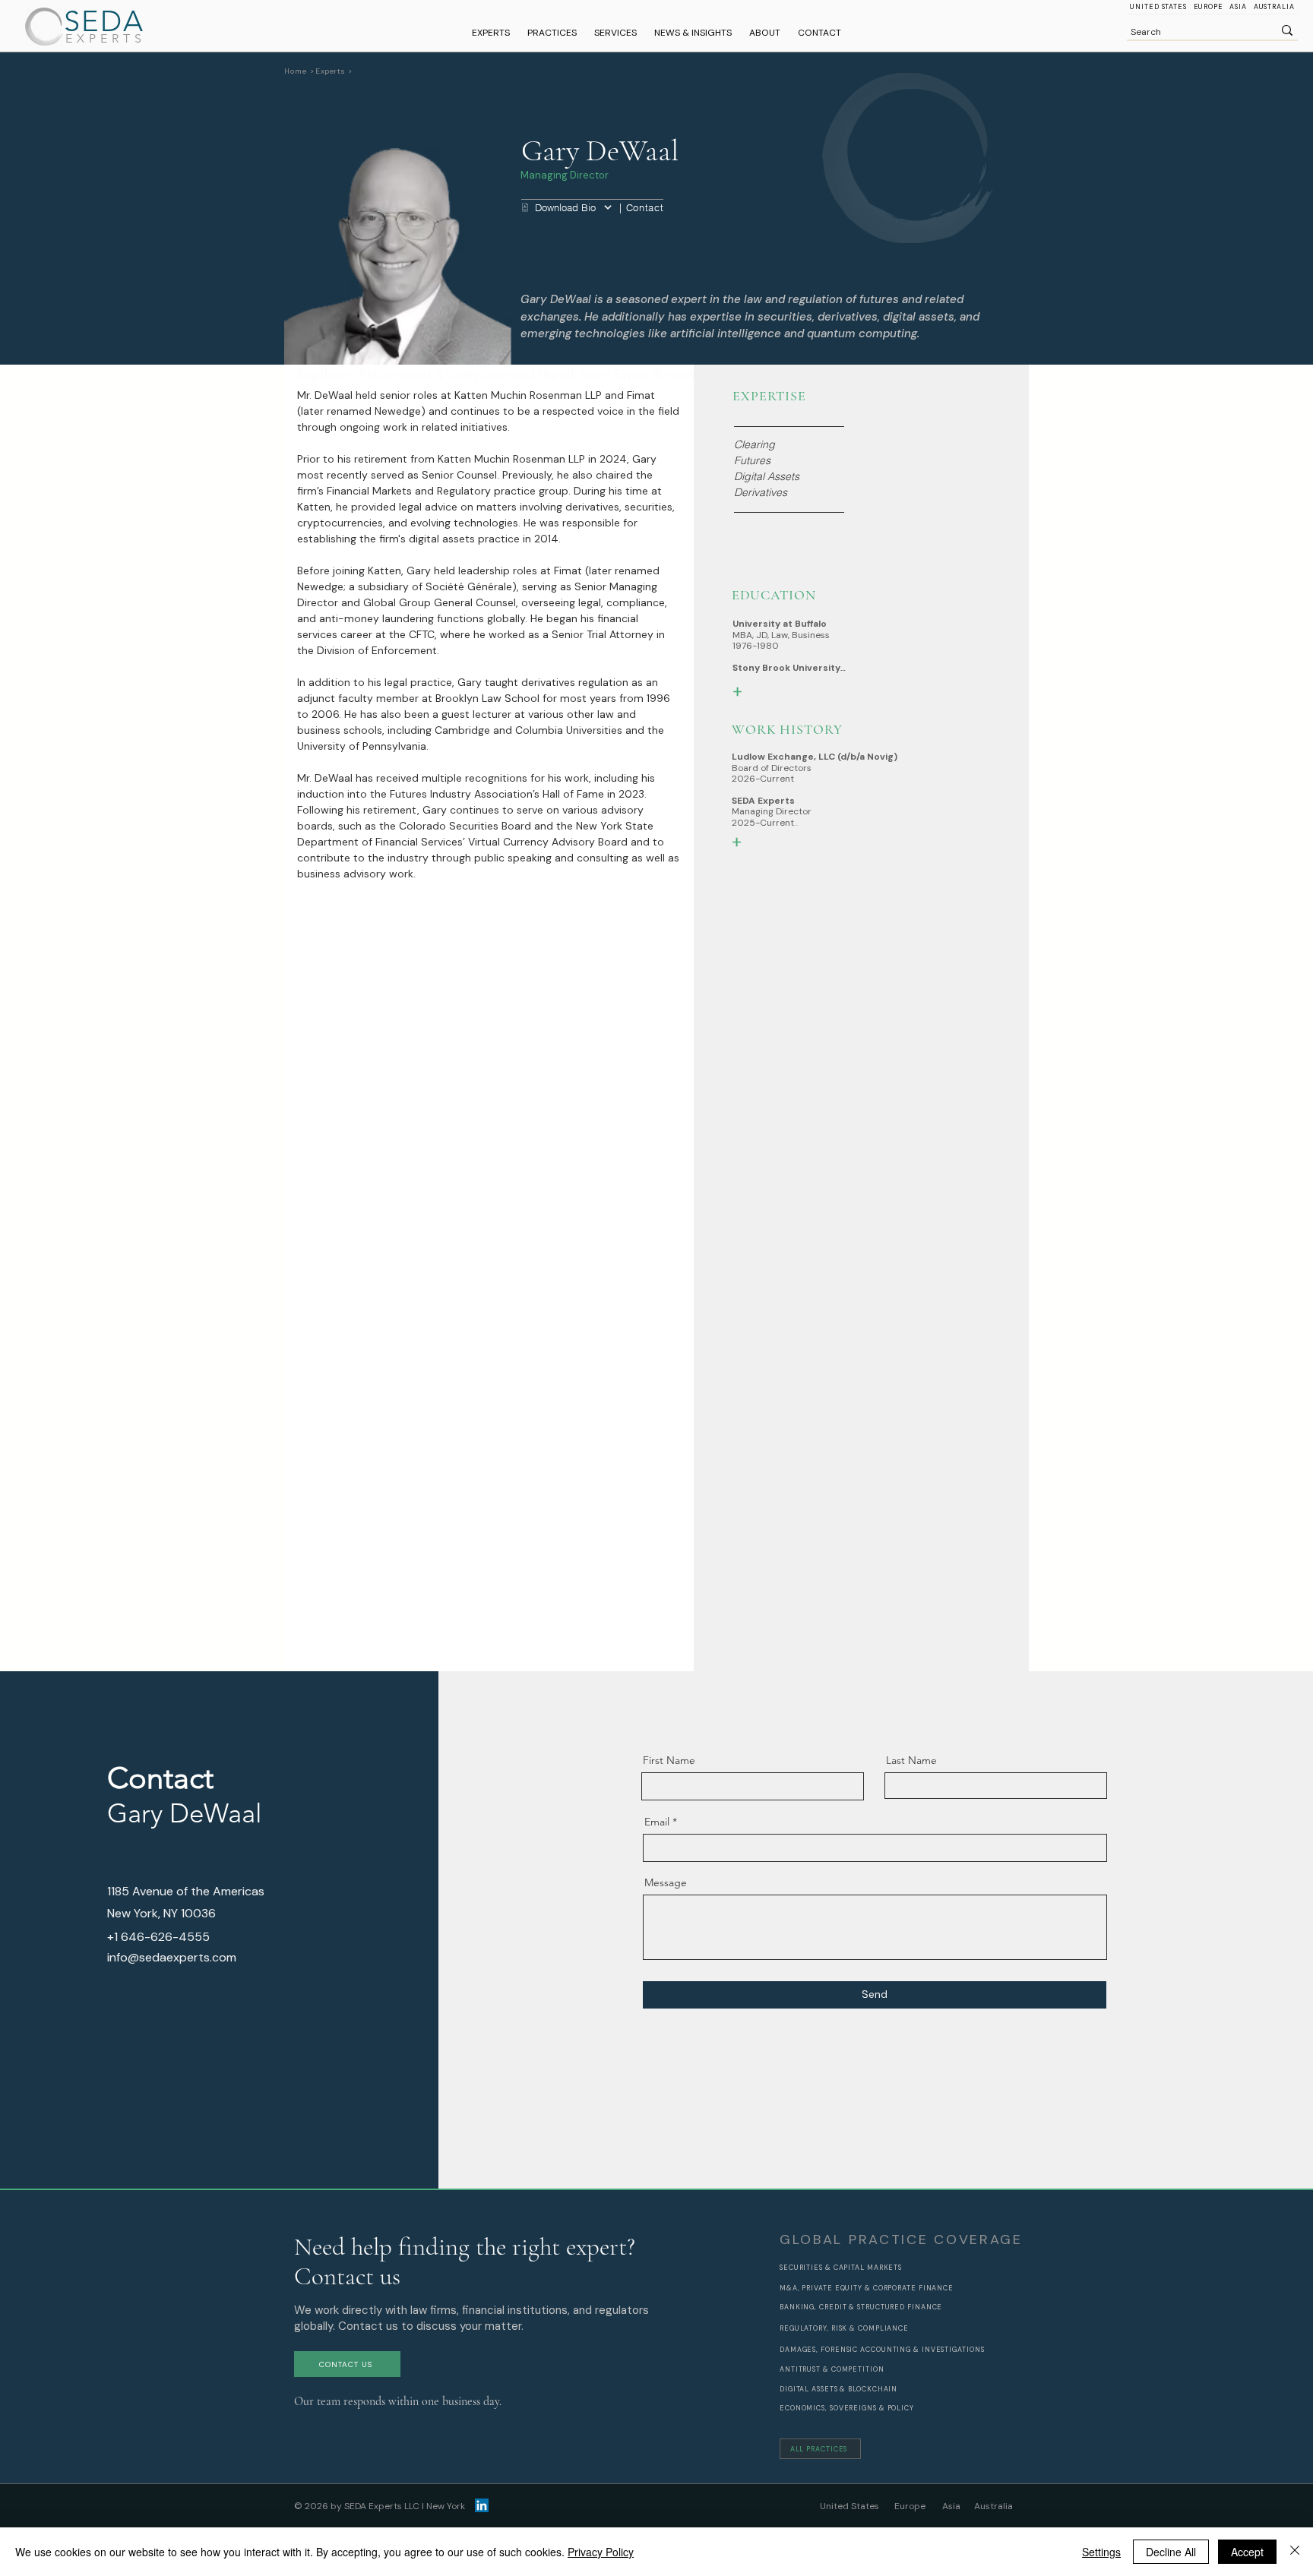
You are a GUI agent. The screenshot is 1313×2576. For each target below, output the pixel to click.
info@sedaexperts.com (172, 1957)
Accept (1247, 2552)
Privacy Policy (601, 2552)
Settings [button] (1101, 2552)
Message (666, 1882)
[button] (552, 33)
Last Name (911, 1760)
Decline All (1171, 2552)
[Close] (1295, 2552)
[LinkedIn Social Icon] (482, 2505)
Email (657, 1822)
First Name (669, 1760)
